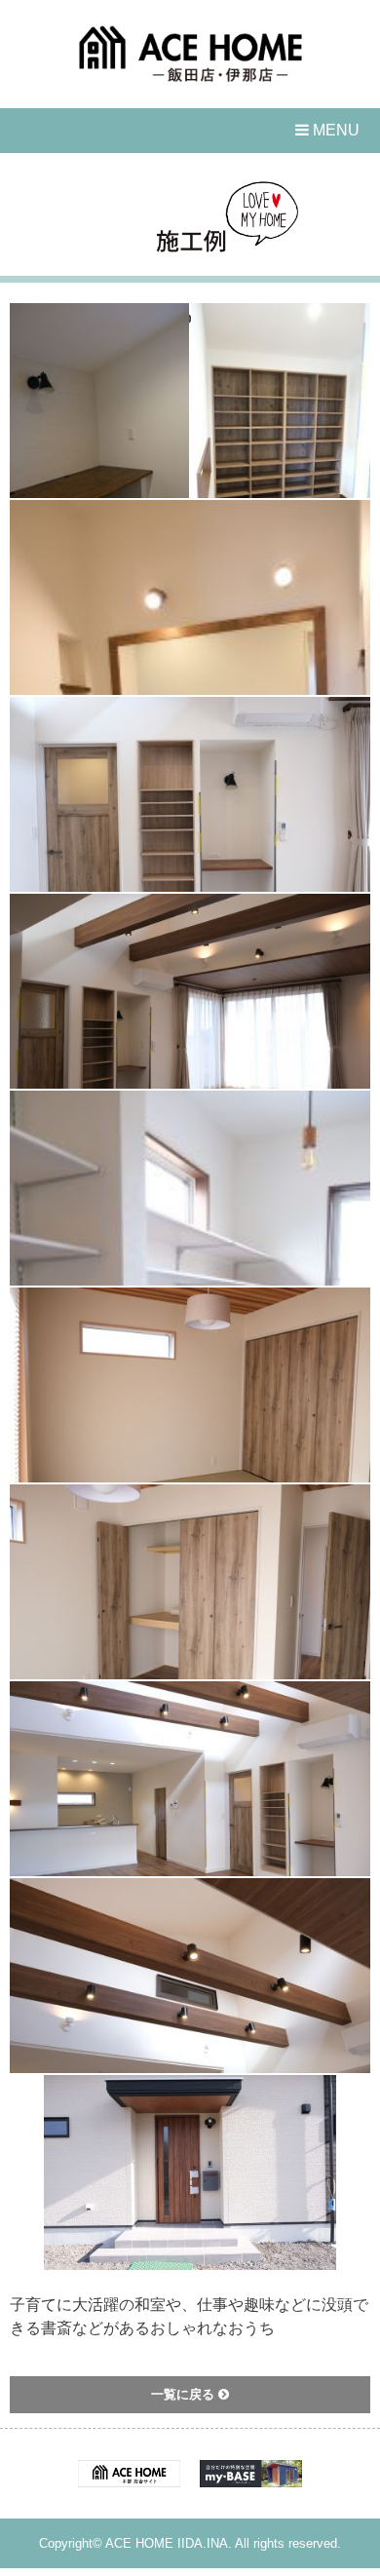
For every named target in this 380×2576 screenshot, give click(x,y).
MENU (334, 130)
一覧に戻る (185, 2394)
